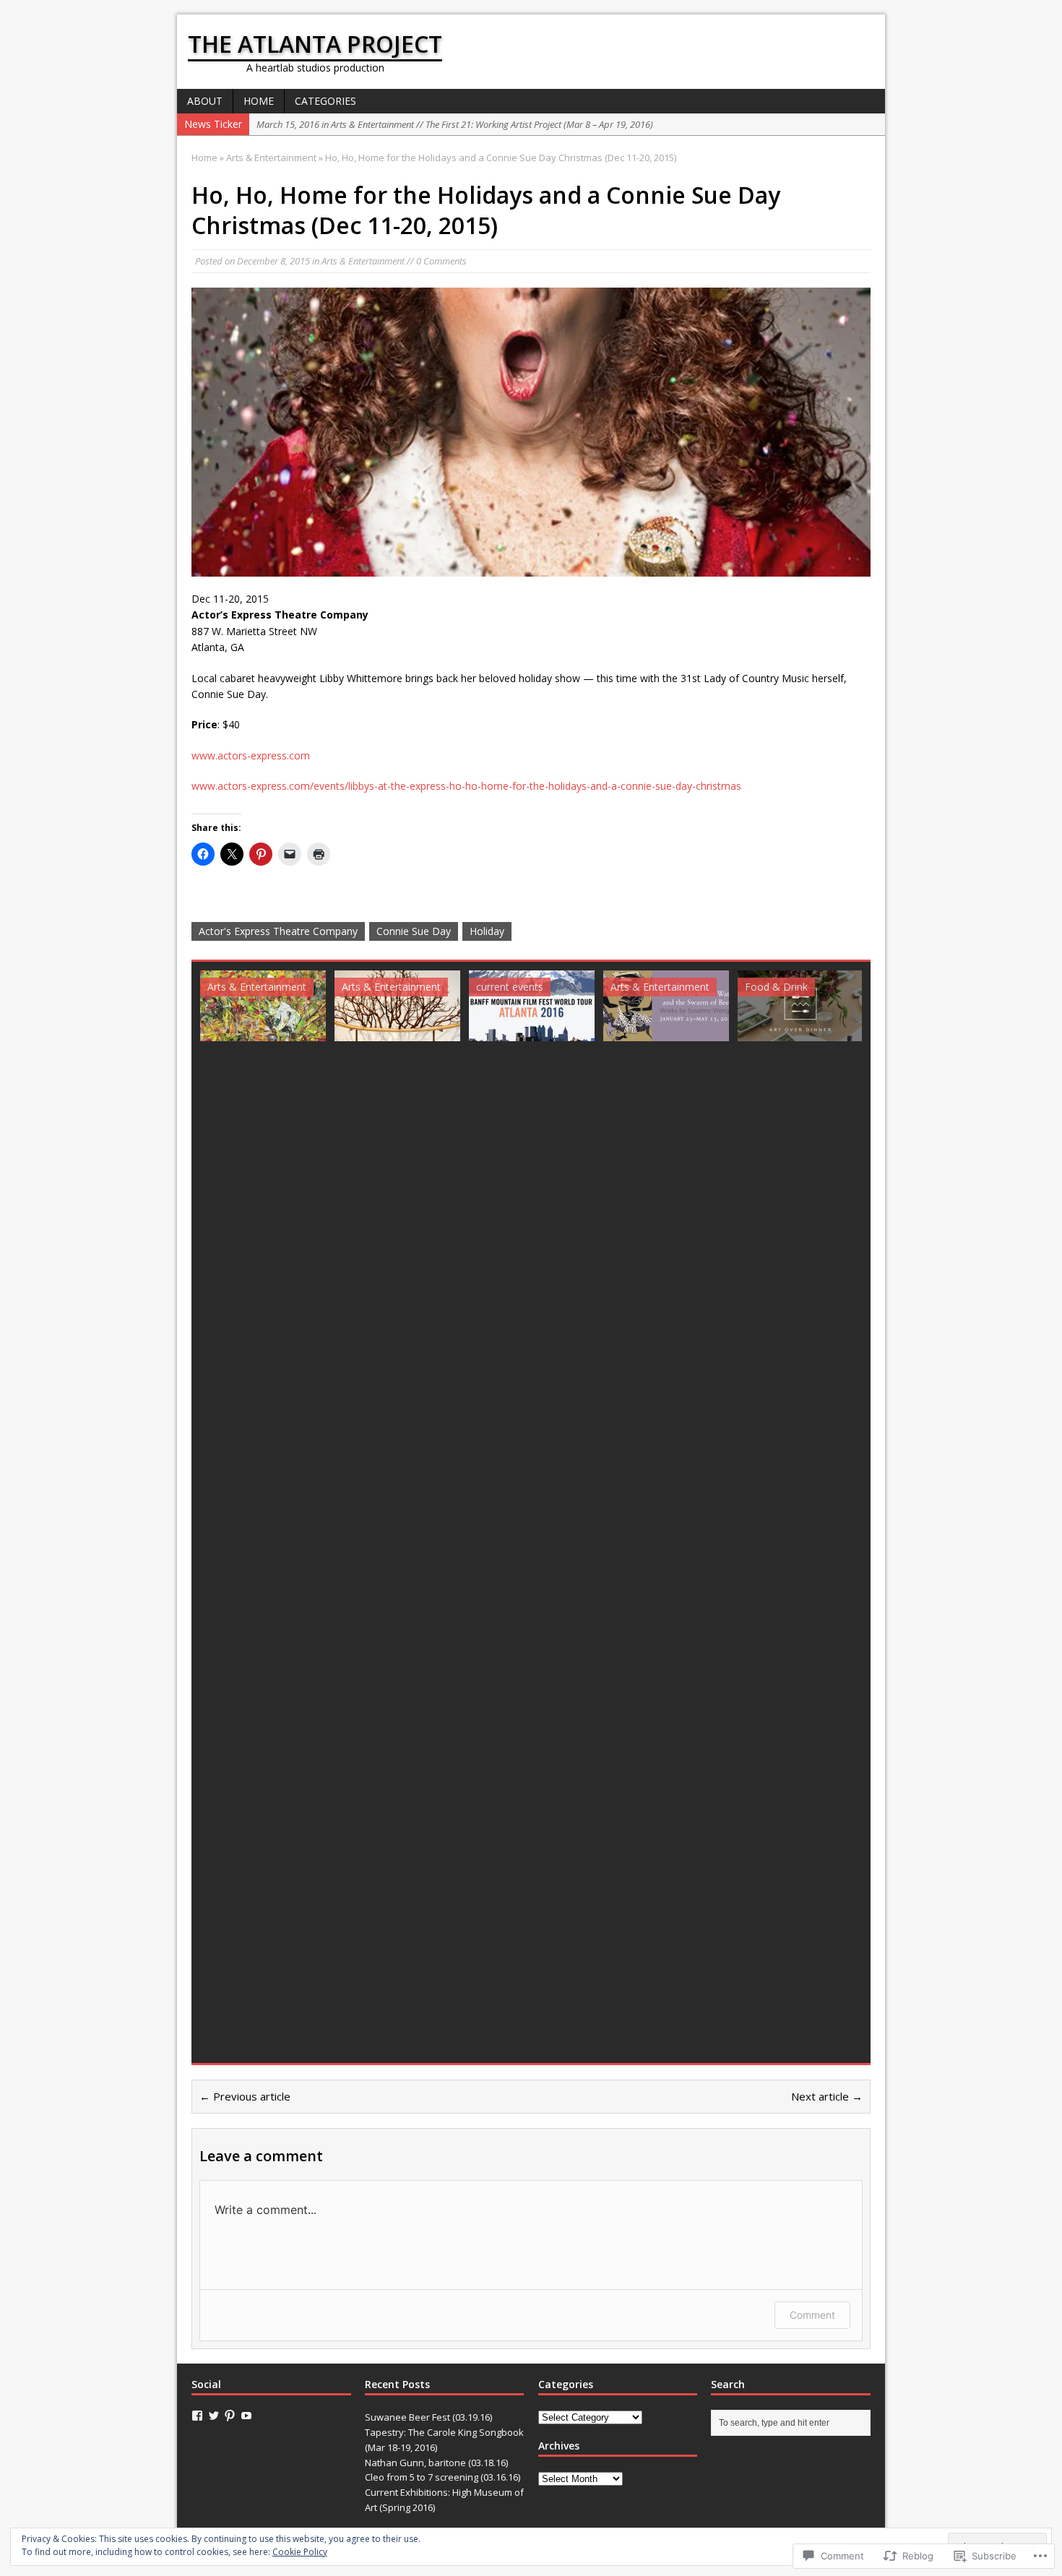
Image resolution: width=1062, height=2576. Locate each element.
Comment (812, 2315)
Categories (325, 101)
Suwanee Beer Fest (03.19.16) (428, 2417)
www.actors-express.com (251, 755)
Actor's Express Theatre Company (278, 931)
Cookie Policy (300, 2552)
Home (259, 101)
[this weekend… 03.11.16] (532, 1006)
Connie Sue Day (414, 931)
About (205, 101)
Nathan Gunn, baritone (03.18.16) (436, 2463)
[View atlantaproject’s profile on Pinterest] (230, 2416)
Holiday (487, 931)
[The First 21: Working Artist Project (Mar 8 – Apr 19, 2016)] (397, 1006)
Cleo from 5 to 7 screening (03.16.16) (442, 2477)
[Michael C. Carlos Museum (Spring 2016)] (666, 1006)
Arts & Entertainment (363, 261)
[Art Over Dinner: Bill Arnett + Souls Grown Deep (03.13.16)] (800, 1006)
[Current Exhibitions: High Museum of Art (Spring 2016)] (263, 1006)
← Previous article (245, 2096)
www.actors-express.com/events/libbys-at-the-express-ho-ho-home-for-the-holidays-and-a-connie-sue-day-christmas (466, 786)
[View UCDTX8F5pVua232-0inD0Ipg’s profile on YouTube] (246, 2416)
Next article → (827, 2096)
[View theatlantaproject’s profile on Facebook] (197, 2416)
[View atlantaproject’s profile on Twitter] (214, 2416)
